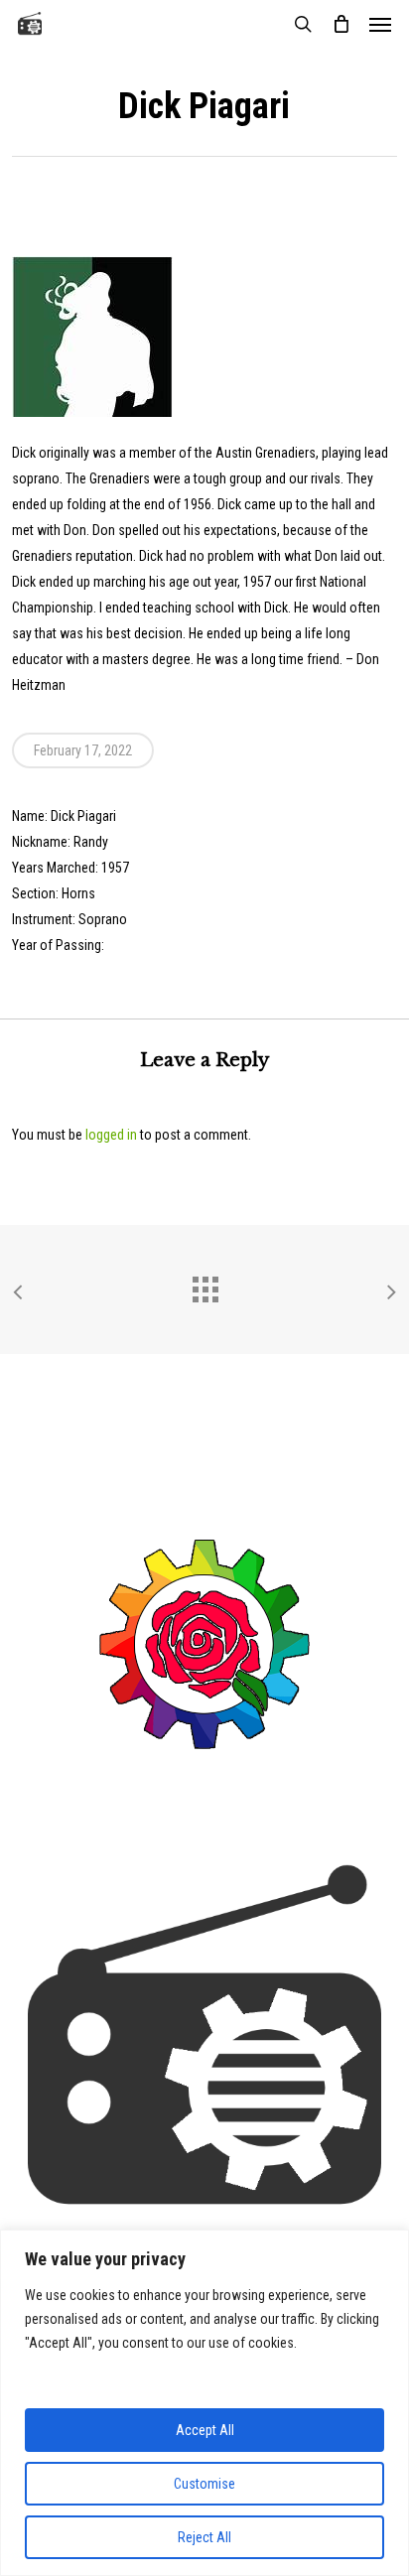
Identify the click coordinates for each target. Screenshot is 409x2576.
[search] (303, 24)
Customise (204, 2484)
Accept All (205, 2430)
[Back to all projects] (204, 1285)
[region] (204, 2403)
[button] (380, 24)
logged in (111, 1135)
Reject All (204, 2537)
